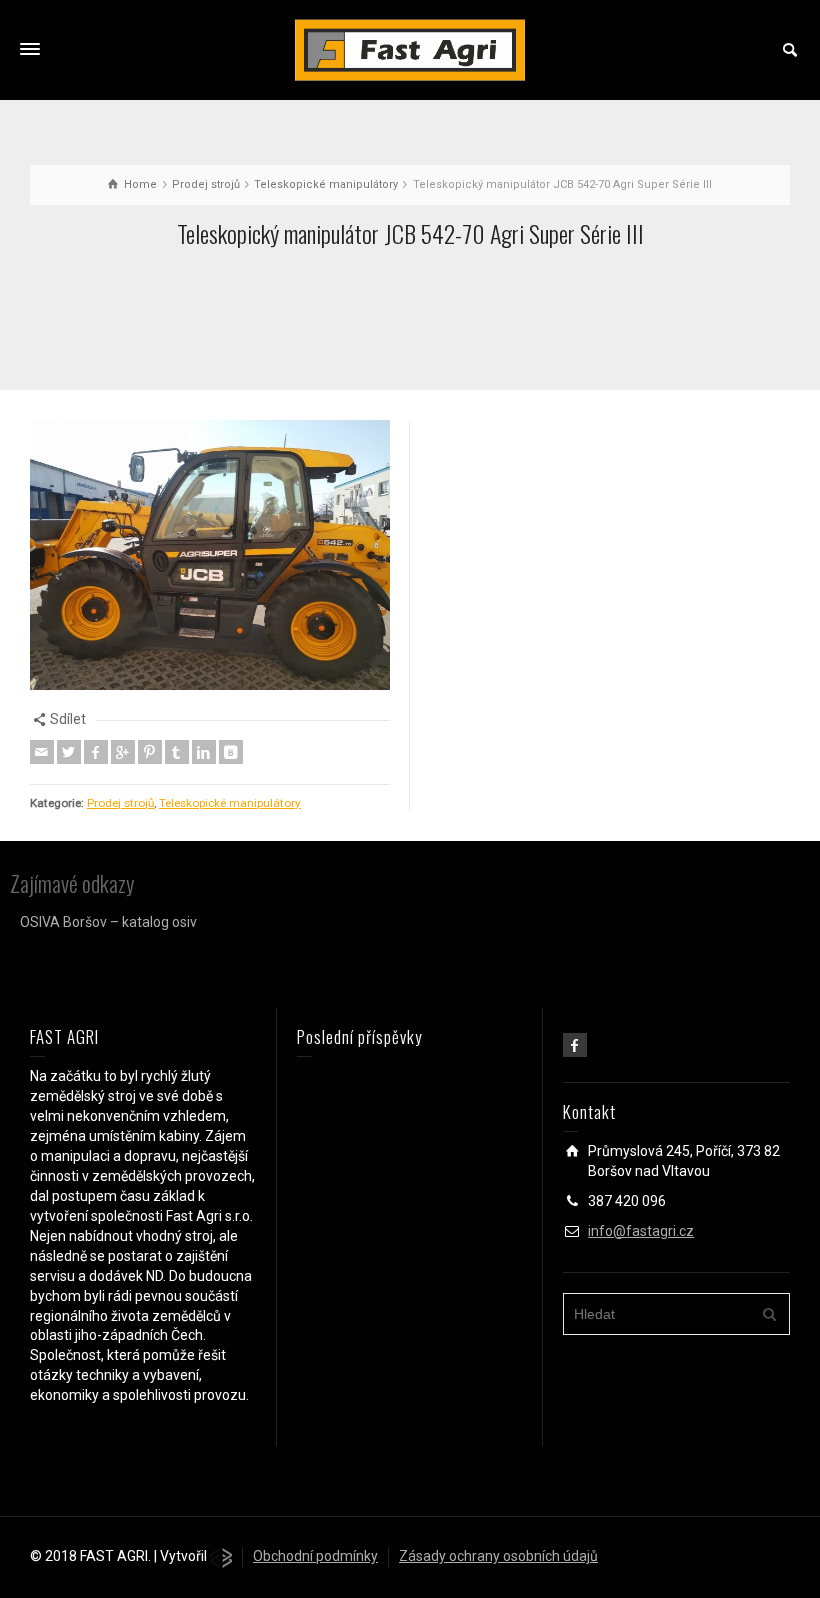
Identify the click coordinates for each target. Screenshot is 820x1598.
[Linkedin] (204, 752)
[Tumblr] (177, 752)
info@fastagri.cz (641, 1231)
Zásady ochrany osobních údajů (498, 1556)
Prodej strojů (120, 803)
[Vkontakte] (231, 752)
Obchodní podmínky (315, 1556)
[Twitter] (69, 752)
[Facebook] (96, 752)
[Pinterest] (150, 752)
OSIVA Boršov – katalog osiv (108, 922)
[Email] (42, 752)
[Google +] (123, 752)
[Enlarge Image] (210, 555)
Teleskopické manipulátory (230, 803)
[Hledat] (790, 50)
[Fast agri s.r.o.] (410, 49)
